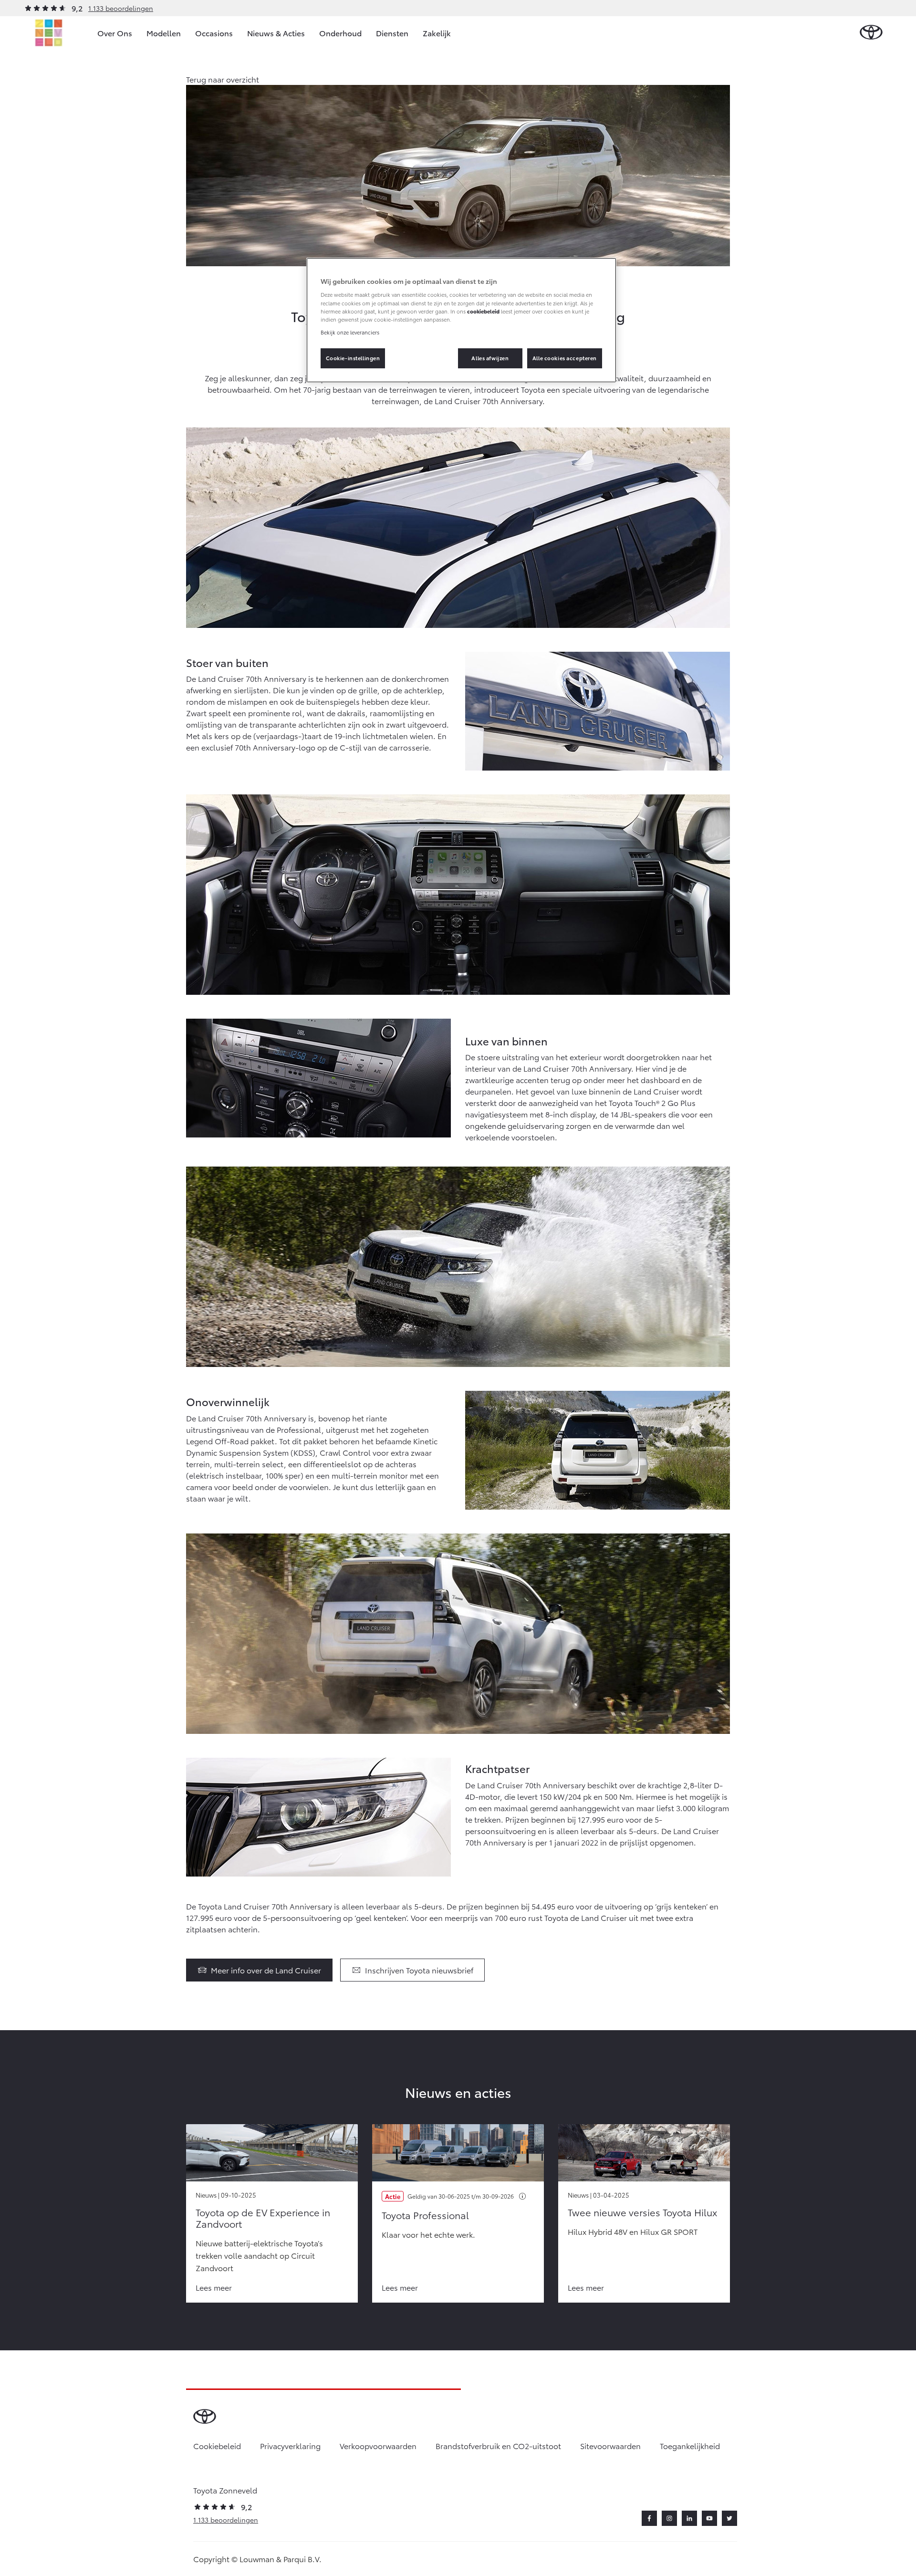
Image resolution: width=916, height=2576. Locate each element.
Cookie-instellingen (353, 358)
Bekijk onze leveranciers (350, 332)
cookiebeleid (483, 311)
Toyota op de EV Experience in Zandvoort (263, 2218)
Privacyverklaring (290, 2446)
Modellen (164, 33)
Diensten (392, 33)
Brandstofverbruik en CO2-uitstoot (498, 2446)
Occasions (214, 33)
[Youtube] (709, 2518)
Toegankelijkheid (690, 2446)
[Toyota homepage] (871, 33)
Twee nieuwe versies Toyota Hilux (642, 2212)
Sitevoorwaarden (610, 2446)
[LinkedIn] (689, 2518)
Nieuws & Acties (276, 33)
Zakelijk (437, 33)
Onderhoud (340, 33)
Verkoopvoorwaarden (378, 2446)
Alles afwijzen (490, 358)
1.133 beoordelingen (121, 8)
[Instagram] (669, 2518)
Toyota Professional (425, 2215)
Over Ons (115, 33)
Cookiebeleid (217, 2446)
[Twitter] (729, 2518)
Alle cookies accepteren (565, 358)
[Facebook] (649, 2518)
